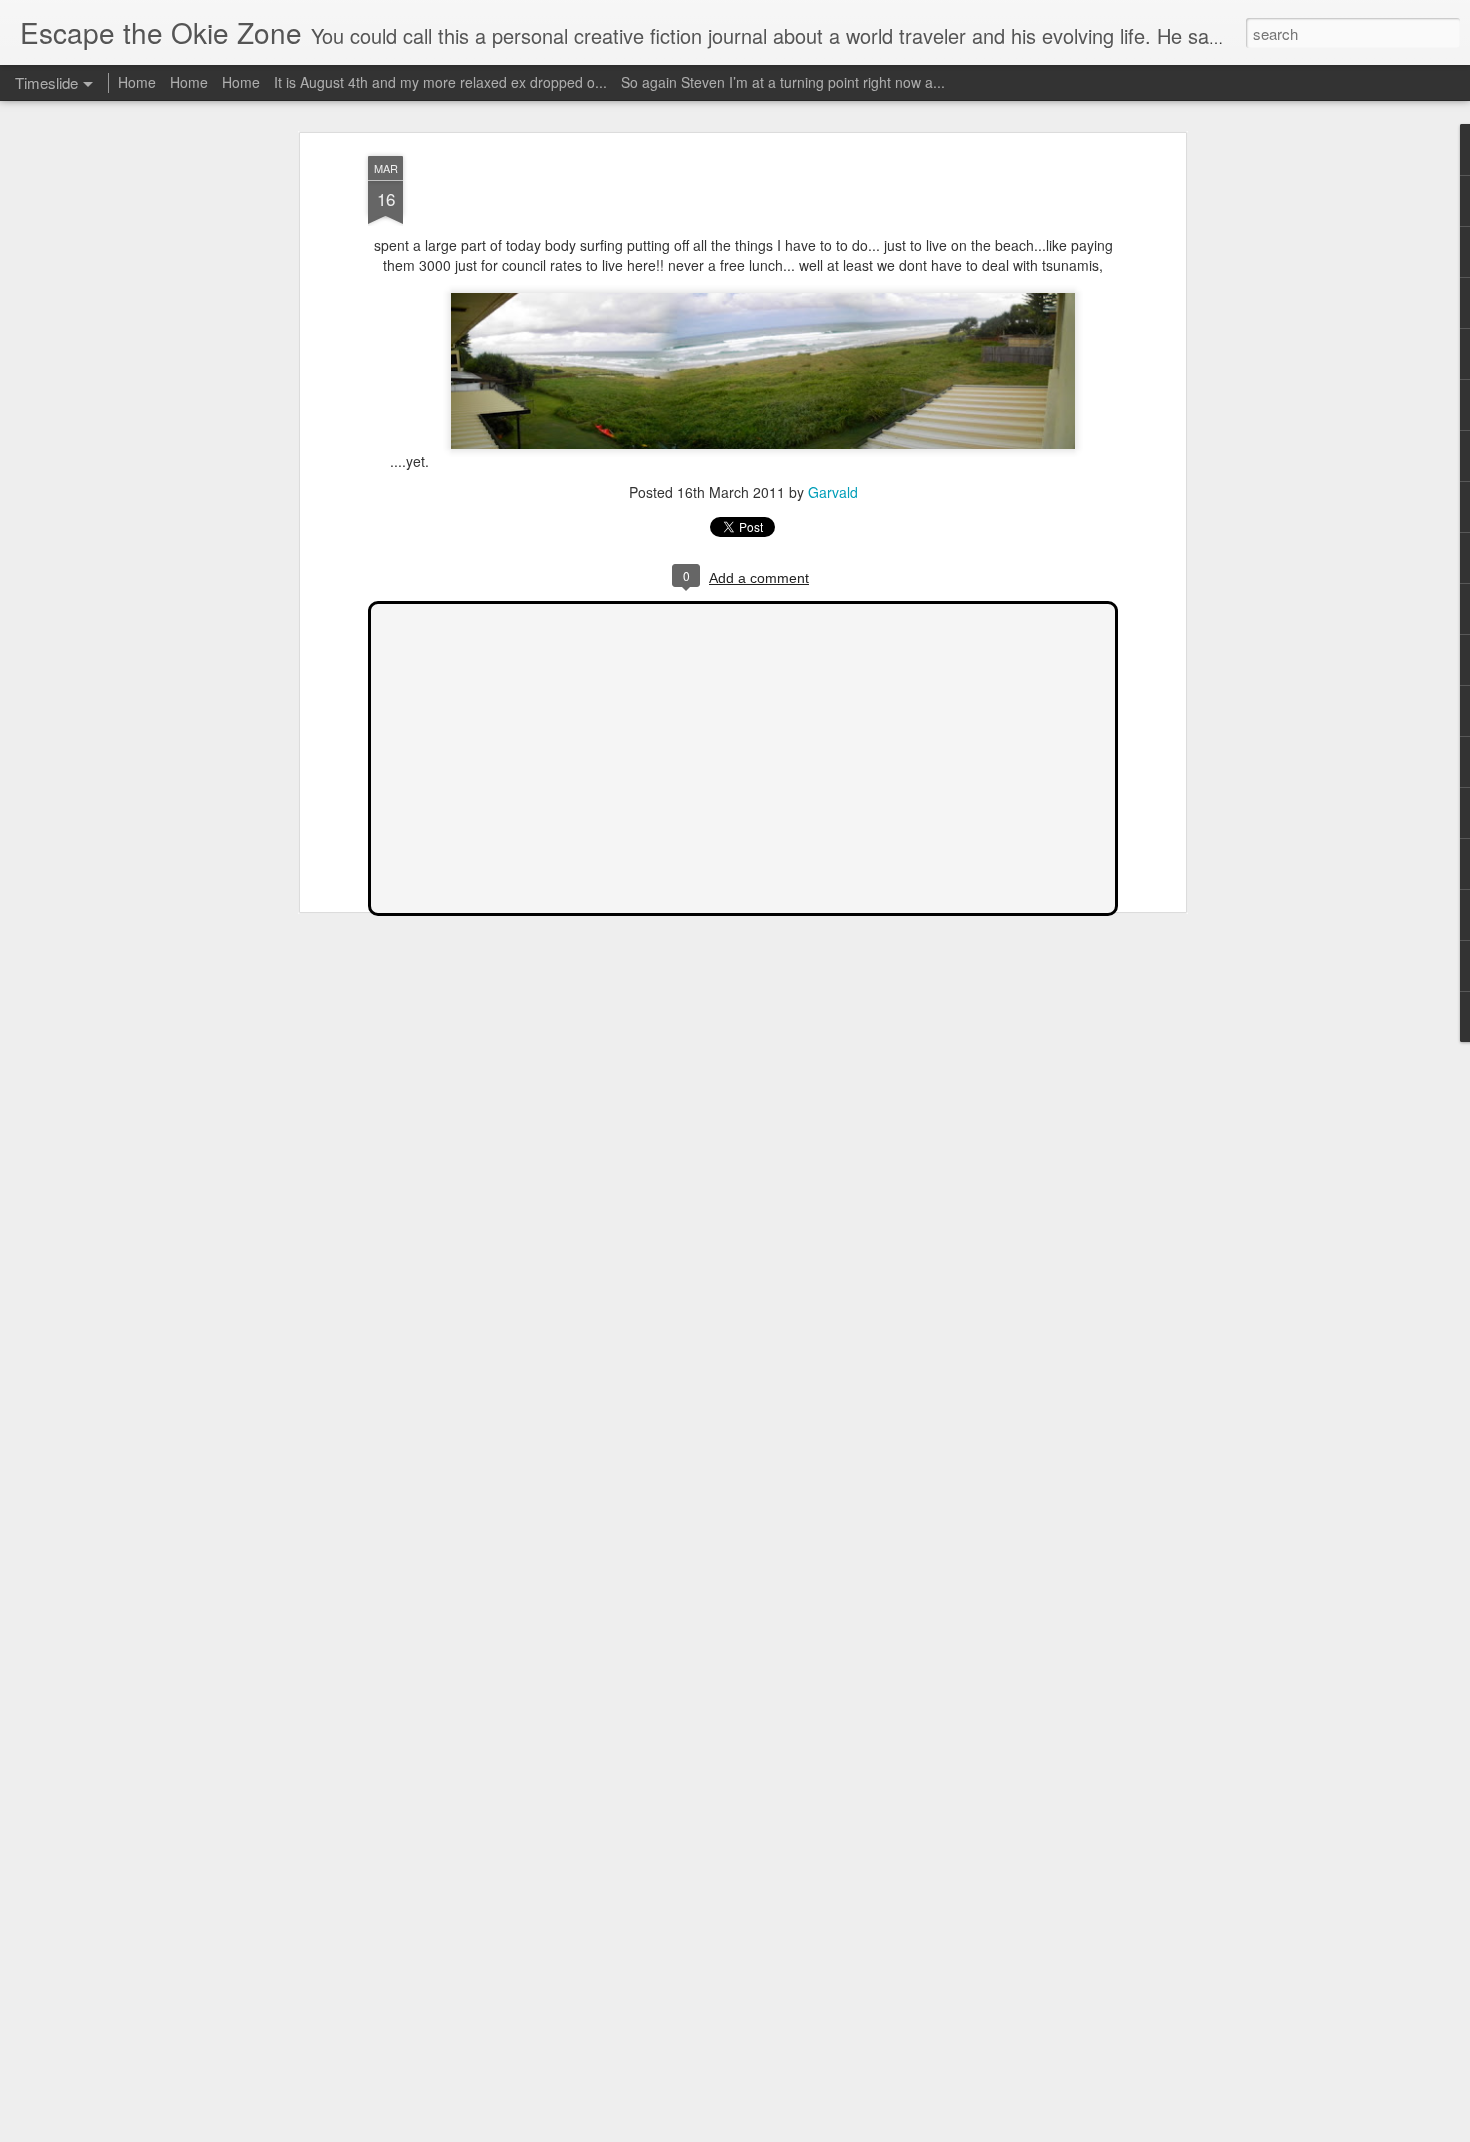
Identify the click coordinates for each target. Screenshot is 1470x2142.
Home (137, 82)
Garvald (833, 492)
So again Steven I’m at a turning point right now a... (783, 82)
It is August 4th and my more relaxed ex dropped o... (440, 82)
